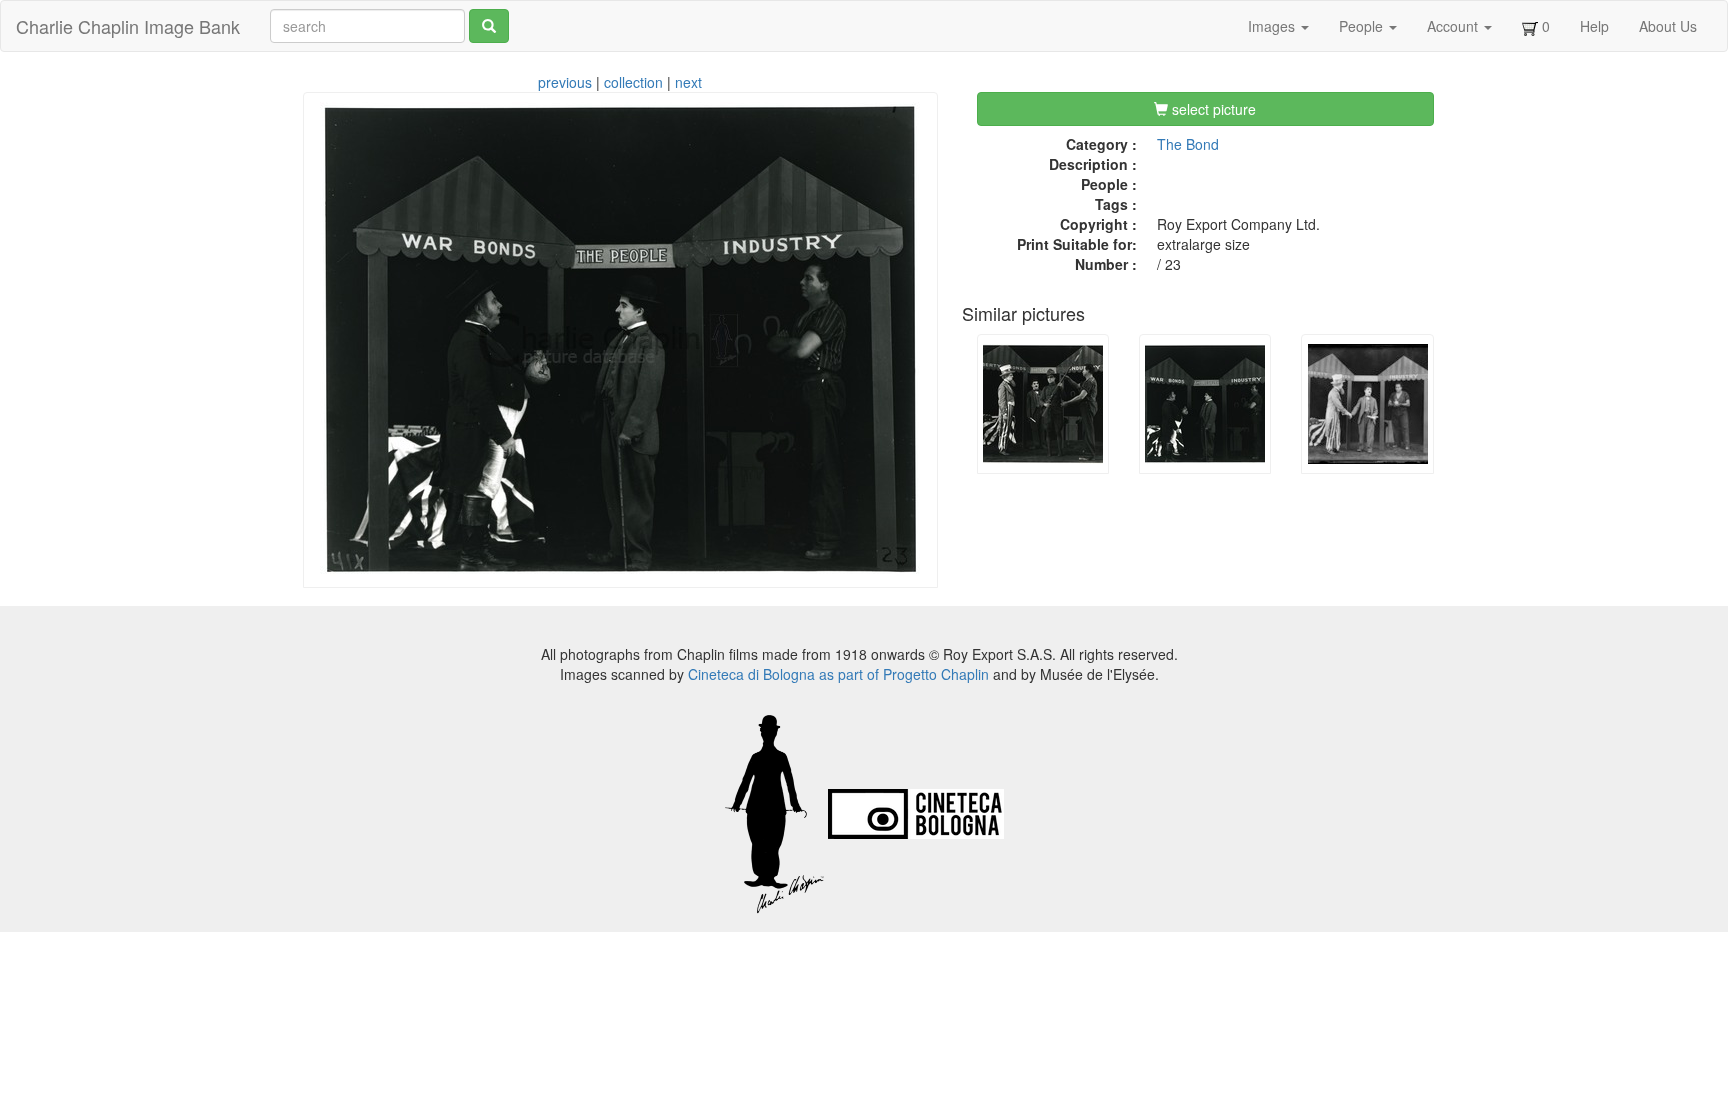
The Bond (1188, 144)
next (688, 82)
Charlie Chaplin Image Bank (128, 26)
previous (565, 82)
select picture (1212, 109)
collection (633, 82)
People (1363, 26)
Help (1594, 26)
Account (1454, 26)
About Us (1668, 26)
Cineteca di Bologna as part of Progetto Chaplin (838, 674)
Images (1273, 26)
